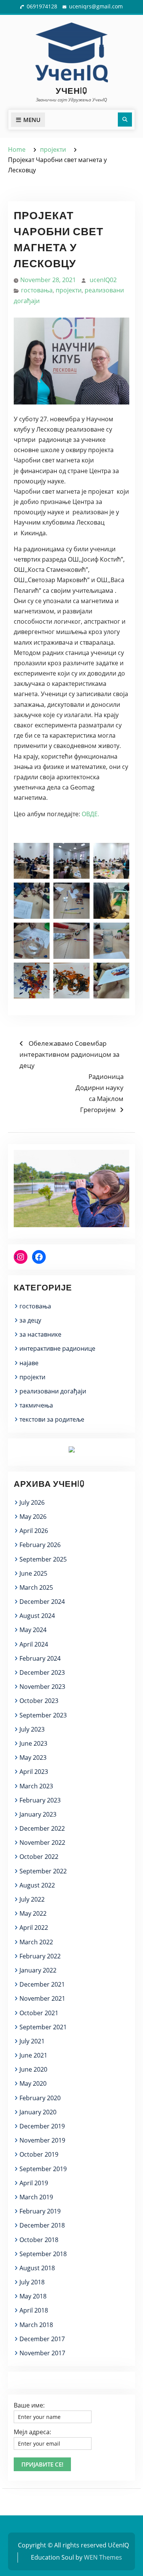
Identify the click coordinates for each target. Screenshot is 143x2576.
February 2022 (40, 1956)
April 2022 (34, 1928)
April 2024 (34, 1644)
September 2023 (43, 1715)
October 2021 (39, 2013)
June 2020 (33, 2069)
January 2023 (38, 1814)
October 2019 (39, 2154)
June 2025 (33, 1573)
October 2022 (39, 1857)
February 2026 (40, 1545)
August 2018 (37, 2268)
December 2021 (42, 1984)
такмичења (36, 1405)
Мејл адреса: (32, 2432)
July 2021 (32, 2041)
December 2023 (42, 1672)
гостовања (37, 290)
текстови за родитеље (52, 1419)
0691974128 (42, 6)
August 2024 (37, 1616)
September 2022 (43, 1871)
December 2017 (42, 2339)
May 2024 (33, 1630)
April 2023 (34, 1772)
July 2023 (32, 1729)
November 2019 (42, 2140)
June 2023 (33, 1743)
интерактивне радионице (57, 1348)
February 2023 (40, 1800)
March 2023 (36, 1786)
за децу (30, 1320)
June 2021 (33, 2055)
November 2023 (42, 1687)
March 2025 (36, 1587)
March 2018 (36, 2325)
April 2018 (34, 2310)
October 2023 (39, 1701)
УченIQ (71, 90)
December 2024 (42, 1602)
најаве (29, 1363)
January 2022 (38, 1970)
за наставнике (40, 1334)
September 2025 (43, 1559)
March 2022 (36, 1942)
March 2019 (36, 2197)
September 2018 (43, 2254)
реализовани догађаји (53, 1391)
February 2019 (40, 2211)
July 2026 (32, 1502)
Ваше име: (29, 2405)
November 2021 (42, 1998)
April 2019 (34, 2183)
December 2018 (42, 2225)
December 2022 (42, 1828)
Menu (32, 120)
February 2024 (40, 1658)
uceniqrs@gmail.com (96, 6)
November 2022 (42, 1843)
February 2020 (40, 2098)
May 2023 (33, 1757)
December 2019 (42, 2126)
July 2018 (32, 2282)
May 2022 (33, 1913)
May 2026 (33, 1517)
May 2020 (33, 2083)
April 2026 (34, 1531)
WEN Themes (103, 2557)
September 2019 (43, 2169)
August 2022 (37, 1885)
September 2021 (43, 2027)
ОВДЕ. (90, 814)
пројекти (69, 290)
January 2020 (38, 2112)
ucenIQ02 (103, 280)
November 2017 (42, 2353)
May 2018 (33, 2296)
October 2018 (39, 2240)
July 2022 (32, 1899)
